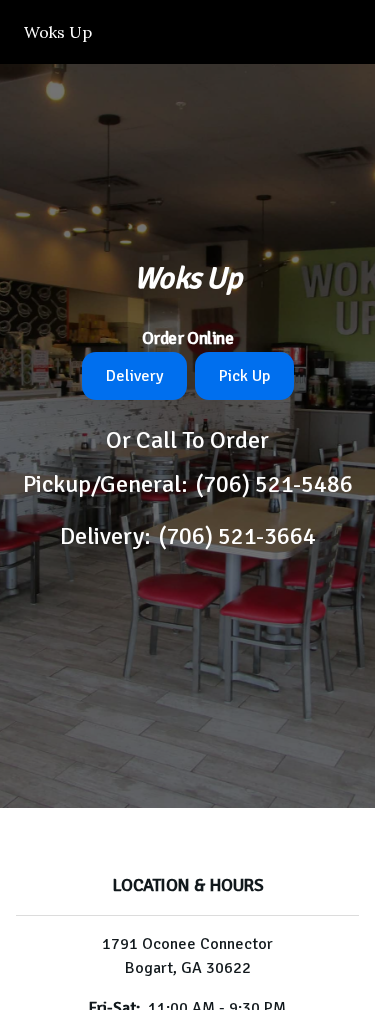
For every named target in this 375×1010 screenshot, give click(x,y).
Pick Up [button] (244, 376)
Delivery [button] (134, 376)
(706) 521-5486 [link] (274, 484)
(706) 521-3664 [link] (237, 536)
